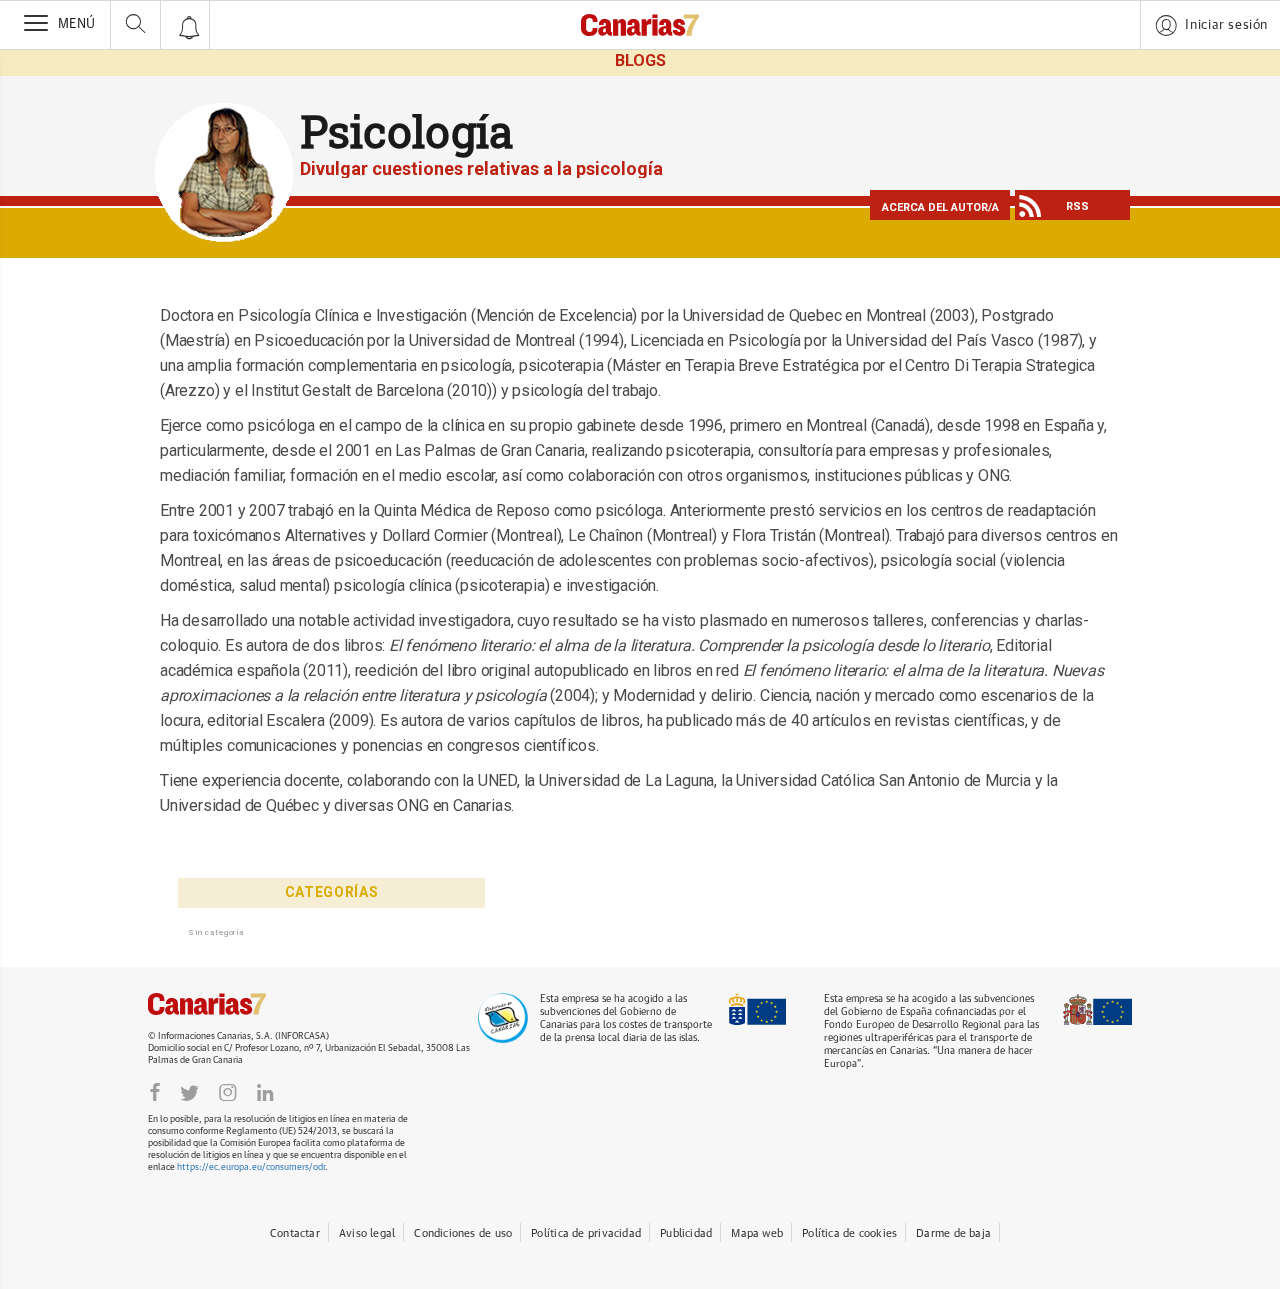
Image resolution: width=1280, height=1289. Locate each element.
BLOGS (640, 60)
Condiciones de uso (463, 1233)
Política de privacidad (586, 1233)
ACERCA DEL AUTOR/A (940, 207)
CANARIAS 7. (228, 1004)
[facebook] (155, 1092)
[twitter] (189, 1092)
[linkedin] (265, 1092)
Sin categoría (216, 932)
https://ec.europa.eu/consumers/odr (251, 1167)
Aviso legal (367, 1233)
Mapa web (757, 1233)
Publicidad (686, 1233)
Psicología (407, 131)
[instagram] (228, 1092)
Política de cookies (849, 1233)
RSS (1077, 206)
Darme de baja (953, 1233)
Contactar (295, 1233)
